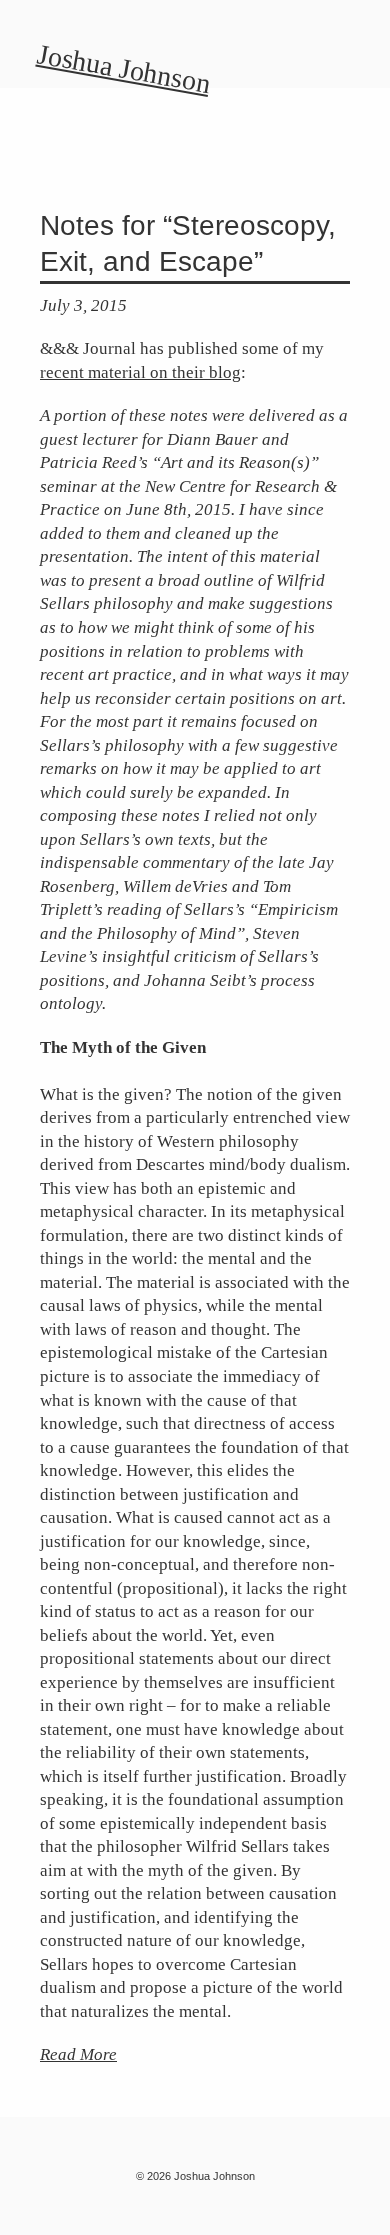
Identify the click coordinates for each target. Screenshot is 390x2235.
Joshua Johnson (124, 68)
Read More (78, 2054)
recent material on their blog (140, 372)
